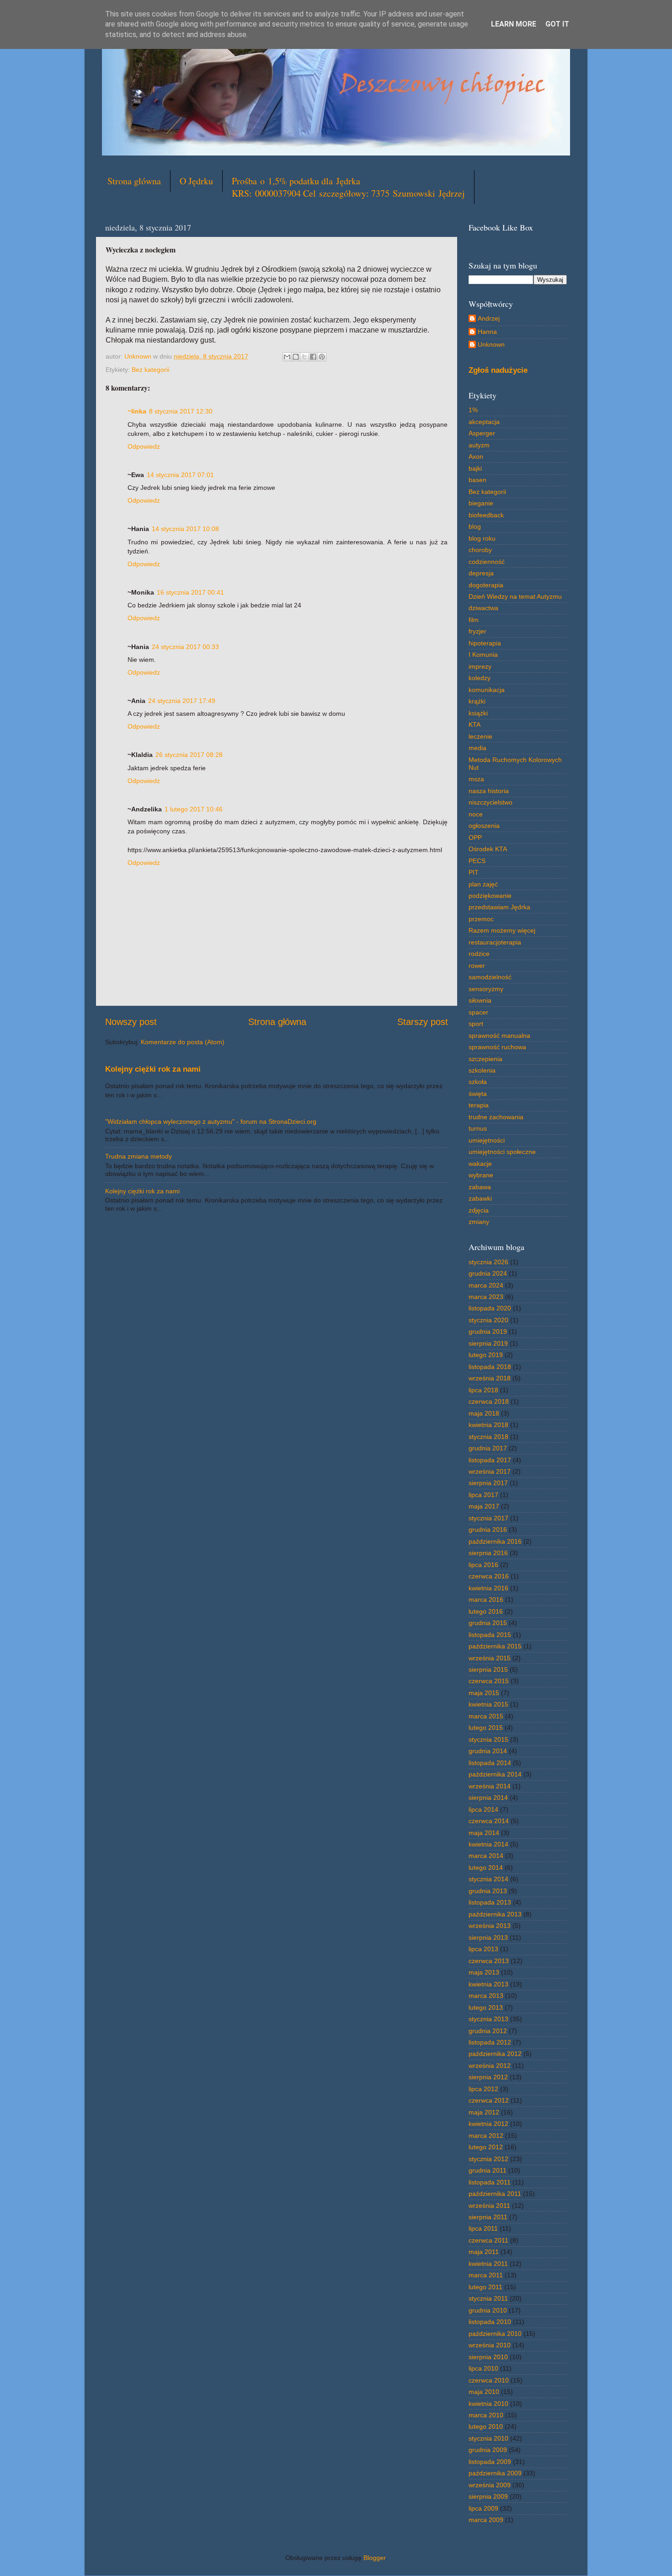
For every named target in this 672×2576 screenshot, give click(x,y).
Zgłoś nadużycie (498, 370)
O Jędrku (196, 181)
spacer (478, 1012)
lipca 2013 (483, 1949)
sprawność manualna (499, 1036)
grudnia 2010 (488, 2310)
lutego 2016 (486, 1611)
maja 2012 (484, 2112)
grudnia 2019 (488, 1331)
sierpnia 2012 (488, 2077)
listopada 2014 (490, 1763)
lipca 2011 (483, 2228)
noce (476, 814)
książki (478, 713)
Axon (476, 456)
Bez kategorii (150, 370)
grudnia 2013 (488, 1891)
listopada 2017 (490, 1460)
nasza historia (489, 791)
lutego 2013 (486, 2007)
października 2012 (495, 2054)
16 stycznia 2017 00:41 (190, 592)
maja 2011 (484, 2252)
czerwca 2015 (489, 1681)
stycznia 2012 (488, 2159)
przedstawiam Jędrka (499, 907)
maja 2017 (484, 1506)
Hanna (487, 332)
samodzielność (490, 977)
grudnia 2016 (488, 1529)
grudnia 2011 (488, 2170)
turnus (478, 1128)
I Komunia (483, 655)
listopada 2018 (490, 1367)
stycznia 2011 (488, 2298)
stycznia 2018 (488, 1437)
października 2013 (495, 1914)
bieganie (481, 503)
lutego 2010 (486, 2426)
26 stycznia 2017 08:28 (189, 755)
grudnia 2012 (488, 2031)
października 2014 (495, 1774)
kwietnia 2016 (488, 1588)
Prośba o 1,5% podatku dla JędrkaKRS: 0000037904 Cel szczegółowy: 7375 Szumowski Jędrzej (348, 187)
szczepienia (485, 1059)
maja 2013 (484, 1972)
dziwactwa (483, 608)
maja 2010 (484, 2392)
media (477, 748)
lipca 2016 (483, 1565)
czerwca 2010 (489, 2380)
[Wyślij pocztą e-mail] (287, 357)
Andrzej (489, 318)
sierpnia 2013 (488, 1937)
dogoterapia (486, 585)
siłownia (480, 1000)
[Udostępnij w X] (304, 357)
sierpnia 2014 (488, 1798)
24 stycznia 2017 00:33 (185, 647)
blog (475, 526)
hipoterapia (485, 643)
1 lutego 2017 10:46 (194, 809)
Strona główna (134, 181)
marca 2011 (486, 2275)
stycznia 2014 (488, 1879)
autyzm (479, 445)
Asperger (482, 433)
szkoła (478, 1082)
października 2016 (495, 1541)
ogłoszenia (484, 826)
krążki (477, 701)
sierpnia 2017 (488, 1483)
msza (476, 779)
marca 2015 (486, 1716)
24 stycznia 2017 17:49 (182, 701)
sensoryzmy (486, 989)
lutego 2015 (486, 1728)
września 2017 (490, 1471)
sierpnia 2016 (488, 1553)
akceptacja (484, 422)
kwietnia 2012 (488, 2124)
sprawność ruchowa (497, 1047)
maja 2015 (484, 1693)
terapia (479, 1105)
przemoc (481, 919)
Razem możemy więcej (502, 930)
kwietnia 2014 (488, 1844)
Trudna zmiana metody (139, 1156)
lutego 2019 (486, 1355)
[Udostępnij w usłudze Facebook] (313, 357)
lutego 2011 (485, 2287)
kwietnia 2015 (488, 1704)
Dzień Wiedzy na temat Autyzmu (515, 596)
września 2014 (490, 1786)
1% (473, 410)
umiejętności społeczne (502, 1152)
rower (477, 966)
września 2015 (490, 1658)
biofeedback (486, 515)
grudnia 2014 (488, 1751)
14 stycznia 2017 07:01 (180, 475)
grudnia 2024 (488, 1273)
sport (476, 1024)
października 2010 (495, 2334)
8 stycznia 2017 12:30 (181, 411)
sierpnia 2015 (488, 1669)
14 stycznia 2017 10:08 (185, 529)
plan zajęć (483, 884)
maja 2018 (484, 1413)
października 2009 (495, 2473)
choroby (480, 550)
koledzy (480, 678)
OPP (475, 837)
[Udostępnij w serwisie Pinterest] (322, 357)
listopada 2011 (490, 2182)
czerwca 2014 (489, 1821)
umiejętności (487, 1140)
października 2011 (495, 2194)
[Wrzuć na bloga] (296, 357)
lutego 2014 (486, 1868)
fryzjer (477, 631)
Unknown (491, 344)
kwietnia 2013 (488, 1984)
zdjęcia (479, 1210)
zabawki (480, 1198)
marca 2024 (486, 1285)
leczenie (480, 736)
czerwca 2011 (488, 2240)
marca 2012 (486, 2136)
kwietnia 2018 (488, 1425)
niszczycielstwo (491, 802)
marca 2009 (486, 2520)
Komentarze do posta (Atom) (183, 1042)
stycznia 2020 (488, 1320)
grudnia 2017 (488, 1448)
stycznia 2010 (488, 2438)
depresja (481, 573)
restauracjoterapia (495, 942)
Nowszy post (131, 1022)
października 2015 (495, 1646)
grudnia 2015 (488, 1623)
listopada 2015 (490, 1635)
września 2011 (489, 2206)
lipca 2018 (483, 1390)
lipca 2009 (483, 2508)
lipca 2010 (483, 2368)
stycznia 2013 (488, 2019)
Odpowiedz (144, 446)
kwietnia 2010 (488, 2404)
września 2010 (490, 2345)
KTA (475, 724)
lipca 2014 (483, 1809)
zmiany (479, 1222)
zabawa (480, 1187)
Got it (557, 24)
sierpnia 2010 (488, 2357)
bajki (475, 468)
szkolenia (482, 1070)
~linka (137, 411)
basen (477, 480)
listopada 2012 (490, 2042)
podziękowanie (490, 896)
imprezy (480, 666)
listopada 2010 (490, 2322)
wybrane (481, 1175)
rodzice (479, 954)
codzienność (487, 562)
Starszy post (423, 1022)
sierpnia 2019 (488, 1343)
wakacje (480, 1164)
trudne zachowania (496, 1117)
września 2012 (490, 2066)
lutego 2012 (486, 2147)
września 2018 (490, 1378)
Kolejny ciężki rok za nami (153, 1069)
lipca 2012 (483, 2089)
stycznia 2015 (488, 1739)
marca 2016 (486, 1599)
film (474, 620)
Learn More (514, 24)
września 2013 (490, 1926)
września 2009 (490, 2485)
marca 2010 (486, 2415)
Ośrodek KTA (488, 849)
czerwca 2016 (489, 1576)
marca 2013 (486, 1996)
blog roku (482, 538)
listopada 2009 (490, 2462)
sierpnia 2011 (488, 2217)
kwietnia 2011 (488, 2264)
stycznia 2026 (488, 1262)
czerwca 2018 (489, 1401)
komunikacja (487, 690)
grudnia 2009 (488, 2450)
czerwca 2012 (489, 2100)
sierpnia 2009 (488, 2496)
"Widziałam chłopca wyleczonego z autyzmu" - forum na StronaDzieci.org (211, 1122)
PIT (474, 872)
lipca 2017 (483, 1495)
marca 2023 (486, 1297)
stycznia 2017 (488, 1518)
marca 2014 (486, 1856)
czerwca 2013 (489, 1961)
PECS (477, 861)
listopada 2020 (490, 1308)
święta (478, 1094)
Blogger (374, 2558)
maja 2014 (484, 1833)
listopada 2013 (490, 1902)
